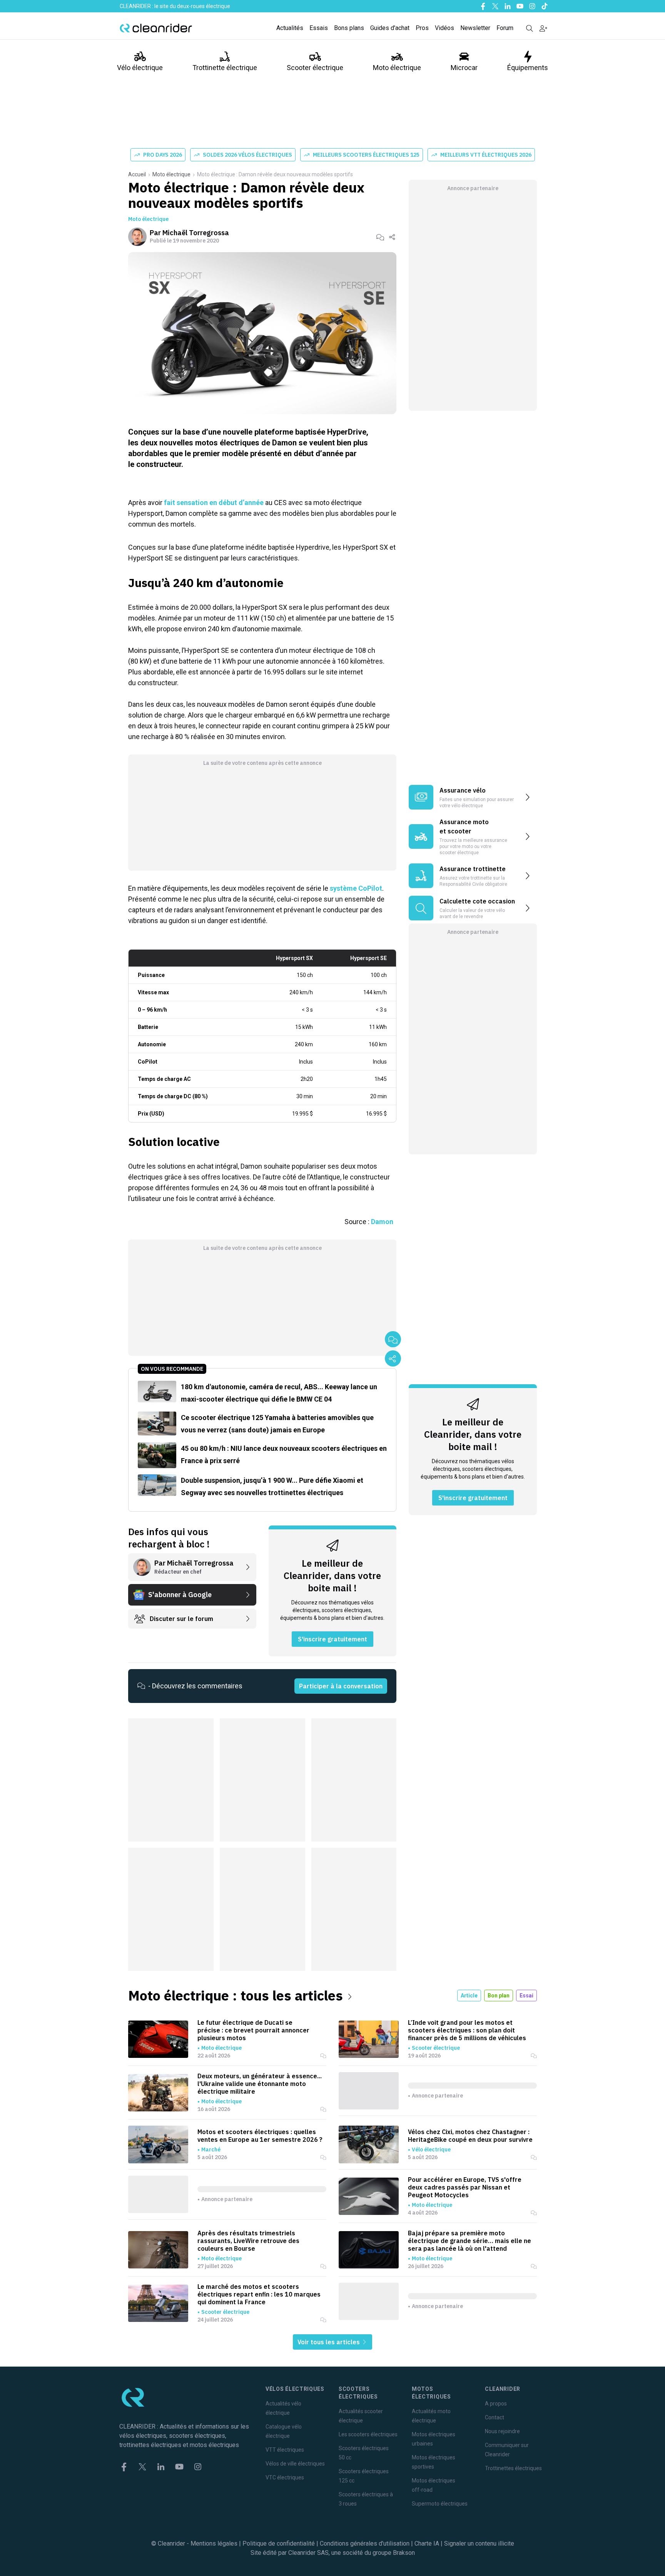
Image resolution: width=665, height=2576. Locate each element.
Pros (422, 28)
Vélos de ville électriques (295, 2464)
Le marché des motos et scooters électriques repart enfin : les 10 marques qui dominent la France (259, 2294)
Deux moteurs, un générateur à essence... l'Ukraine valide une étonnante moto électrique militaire (260, 2084)
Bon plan (499, 1996)
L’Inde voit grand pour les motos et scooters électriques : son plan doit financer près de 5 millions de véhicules (467, 2030)
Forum (505, 28)
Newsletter (475, 28)
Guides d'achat (390, 28)
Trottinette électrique (225, 68)
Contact (495, 2417)
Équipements (528, 68)
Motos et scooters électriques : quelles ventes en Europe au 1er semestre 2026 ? (260, 2136)
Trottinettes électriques (513, 2468)
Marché (211, 2149)
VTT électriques (285, 2450)
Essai (526, 1996)
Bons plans (349, 28)
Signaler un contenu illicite (479, 2543)
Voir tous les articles (329, 2342)
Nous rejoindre (502, 2431)
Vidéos (444, 28)
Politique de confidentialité (279, 2543)
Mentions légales (214, 2543)
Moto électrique (397, 68)
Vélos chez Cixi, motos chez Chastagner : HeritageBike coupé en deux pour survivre (470, 2136)
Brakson (404, 2553)
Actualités (290, 28)
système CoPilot (356, 888)
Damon (382, 1222)
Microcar (464, 68)
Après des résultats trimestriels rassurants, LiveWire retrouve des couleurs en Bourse (248, 2241)
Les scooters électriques (368, 2434)
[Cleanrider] (156, 28)
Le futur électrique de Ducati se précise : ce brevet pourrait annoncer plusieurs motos (253, 2030)
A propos (496, 2404)
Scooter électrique (315, 68)
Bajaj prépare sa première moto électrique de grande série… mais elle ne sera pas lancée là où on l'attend (470, 2241)
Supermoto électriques (440, 2504)
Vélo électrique (140, 68)
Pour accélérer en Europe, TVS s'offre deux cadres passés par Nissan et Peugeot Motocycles (465, 2187)
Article (469, 1996)
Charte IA (427, 2543)
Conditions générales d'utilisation (365, 2543)
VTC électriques (285, 2477)
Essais (319, 28)
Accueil (137, 174)
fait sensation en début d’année (214, 503)
